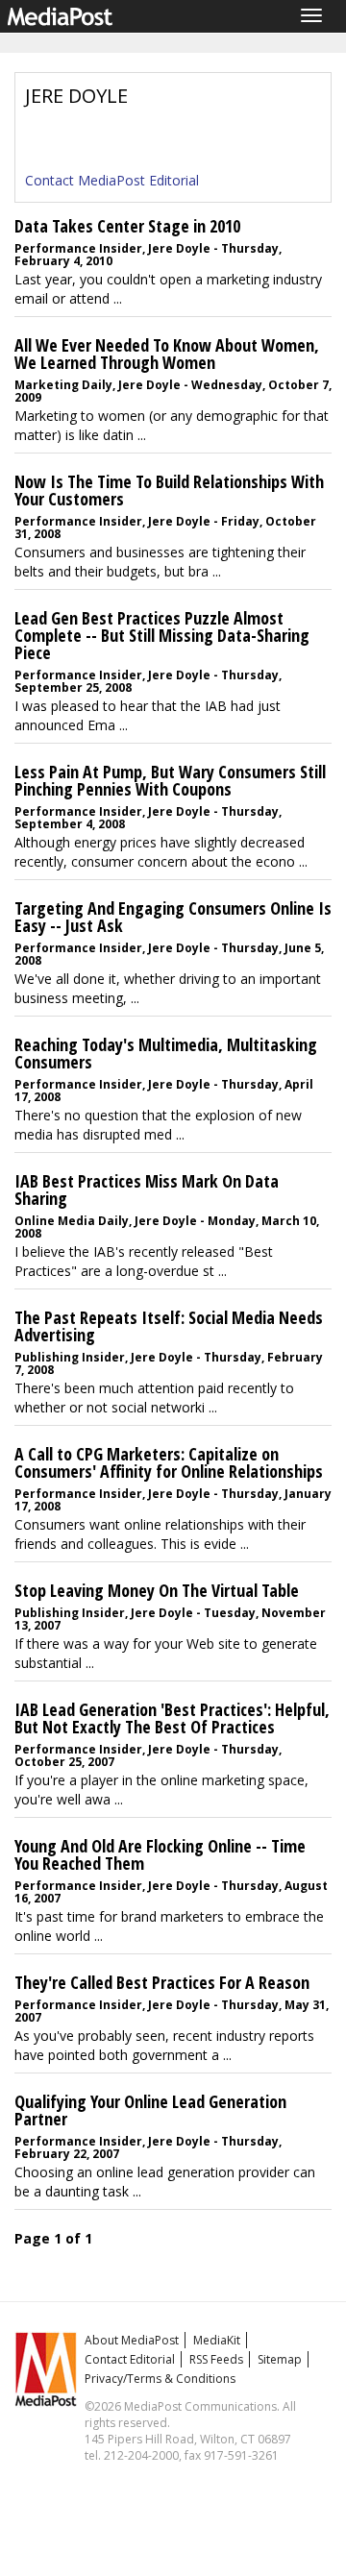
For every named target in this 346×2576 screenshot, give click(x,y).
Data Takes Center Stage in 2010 (127, 226)
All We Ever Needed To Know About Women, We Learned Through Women (167, 354)
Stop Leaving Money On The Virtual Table (157, 1590)
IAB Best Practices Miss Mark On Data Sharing (147, 1190)
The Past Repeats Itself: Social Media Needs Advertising (169, 1326)
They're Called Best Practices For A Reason (162, 1982)
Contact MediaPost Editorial (112, 180)
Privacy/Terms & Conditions (160, 2379)
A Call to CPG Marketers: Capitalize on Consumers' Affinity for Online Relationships (169, 1462)
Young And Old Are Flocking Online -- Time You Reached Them (160, 1854)
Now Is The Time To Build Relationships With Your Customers (169, 490)
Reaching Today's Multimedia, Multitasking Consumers (166, 1053)
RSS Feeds (216, 2359)
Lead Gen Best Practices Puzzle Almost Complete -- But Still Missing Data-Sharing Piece (162, 635)
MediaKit (217, 2340)
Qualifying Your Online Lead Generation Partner (150, 2110)
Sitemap (280, 2359)
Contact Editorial (130, 2359)
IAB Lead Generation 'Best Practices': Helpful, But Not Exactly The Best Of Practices (172, 1718)
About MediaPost (132, 2340)
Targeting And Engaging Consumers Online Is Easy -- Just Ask (173, 917)
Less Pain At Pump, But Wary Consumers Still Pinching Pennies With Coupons (170, 780)
